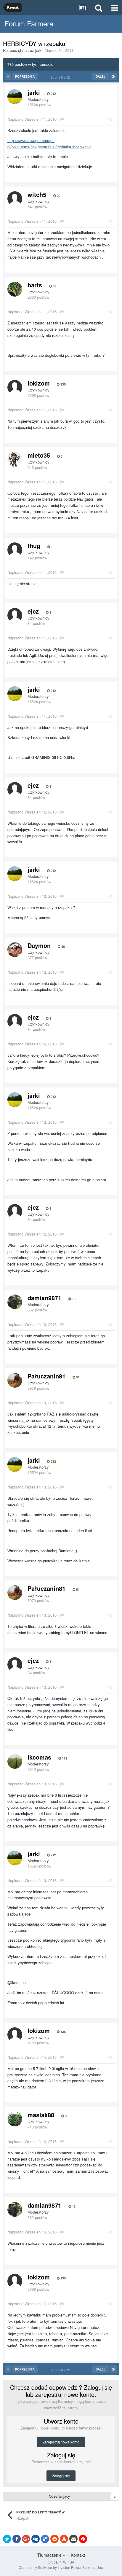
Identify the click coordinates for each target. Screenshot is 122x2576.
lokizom (39, 383)
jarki (39, 50)
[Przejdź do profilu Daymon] (15, 950)
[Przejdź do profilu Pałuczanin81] (15, 1380)
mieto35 (39, 455)
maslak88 (41, 2115)
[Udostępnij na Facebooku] (17, 2539)
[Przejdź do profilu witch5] (15, 199)
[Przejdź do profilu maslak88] (15, 2119)
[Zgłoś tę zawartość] (62, 119)
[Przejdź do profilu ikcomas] (15, 1761)
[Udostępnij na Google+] (26, 2539)
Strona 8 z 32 (61, 77)
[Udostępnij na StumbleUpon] (64, 2539)
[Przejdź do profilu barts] (15, 289)
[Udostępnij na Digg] (36, 2539)
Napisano (32, 119)
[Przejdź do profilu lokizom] (15, 387)
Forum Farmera (29, 23)
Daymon (39, 945)
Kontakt (78, 2555)
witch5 (37, 194)
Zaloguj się (61, 2476)
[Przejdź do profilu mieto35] (15, 459)
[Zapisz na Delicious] (45, 2539)
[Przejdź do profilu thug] (15, 550)
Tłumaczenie (50, 2555)
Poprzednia (25, 77)
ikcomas (39, 1757)
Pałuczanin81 (46, 1376)
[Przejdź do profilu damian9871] (15, 1302)
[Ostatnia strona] (113, 77)
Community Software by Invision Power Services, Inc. (61, 2567)
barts (35, 285)
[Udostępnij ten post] (110, 119)
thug (34, 546)
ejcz (33, 611)
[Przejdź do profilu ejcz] (15, 615)
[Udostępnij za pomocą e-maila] (73, 2539)
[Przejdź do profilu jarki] (15, 97)
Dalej (101, 77)
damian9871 (44, 1298)
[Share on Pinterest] (83, 2539)
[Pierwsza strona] (8, 77)
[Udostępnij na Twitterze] (7, 2539)
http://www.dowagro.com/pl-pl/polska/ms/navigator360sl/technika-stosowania (49, 144)
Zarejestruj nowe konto (61, 2442)
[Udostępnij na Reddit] (54, 2539)
